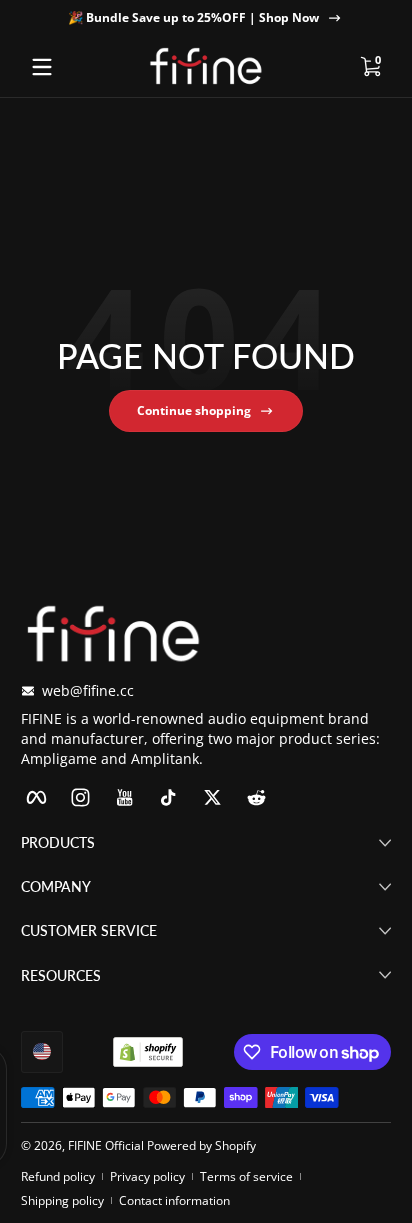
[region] (206, 18)
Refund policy (58, 1176)
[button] (370, 67)
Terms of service (246, 1176)
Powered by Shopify (201, 1145)
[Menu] (42, 67)
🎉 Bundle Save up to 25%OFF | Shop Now (193, 17)
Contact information (174, 1200)
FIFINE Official (106, 1145)
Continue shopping (194, 410)
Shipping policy (62, 1200)
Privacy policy (147, 1176)
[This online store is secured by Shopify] (148, 1052)
